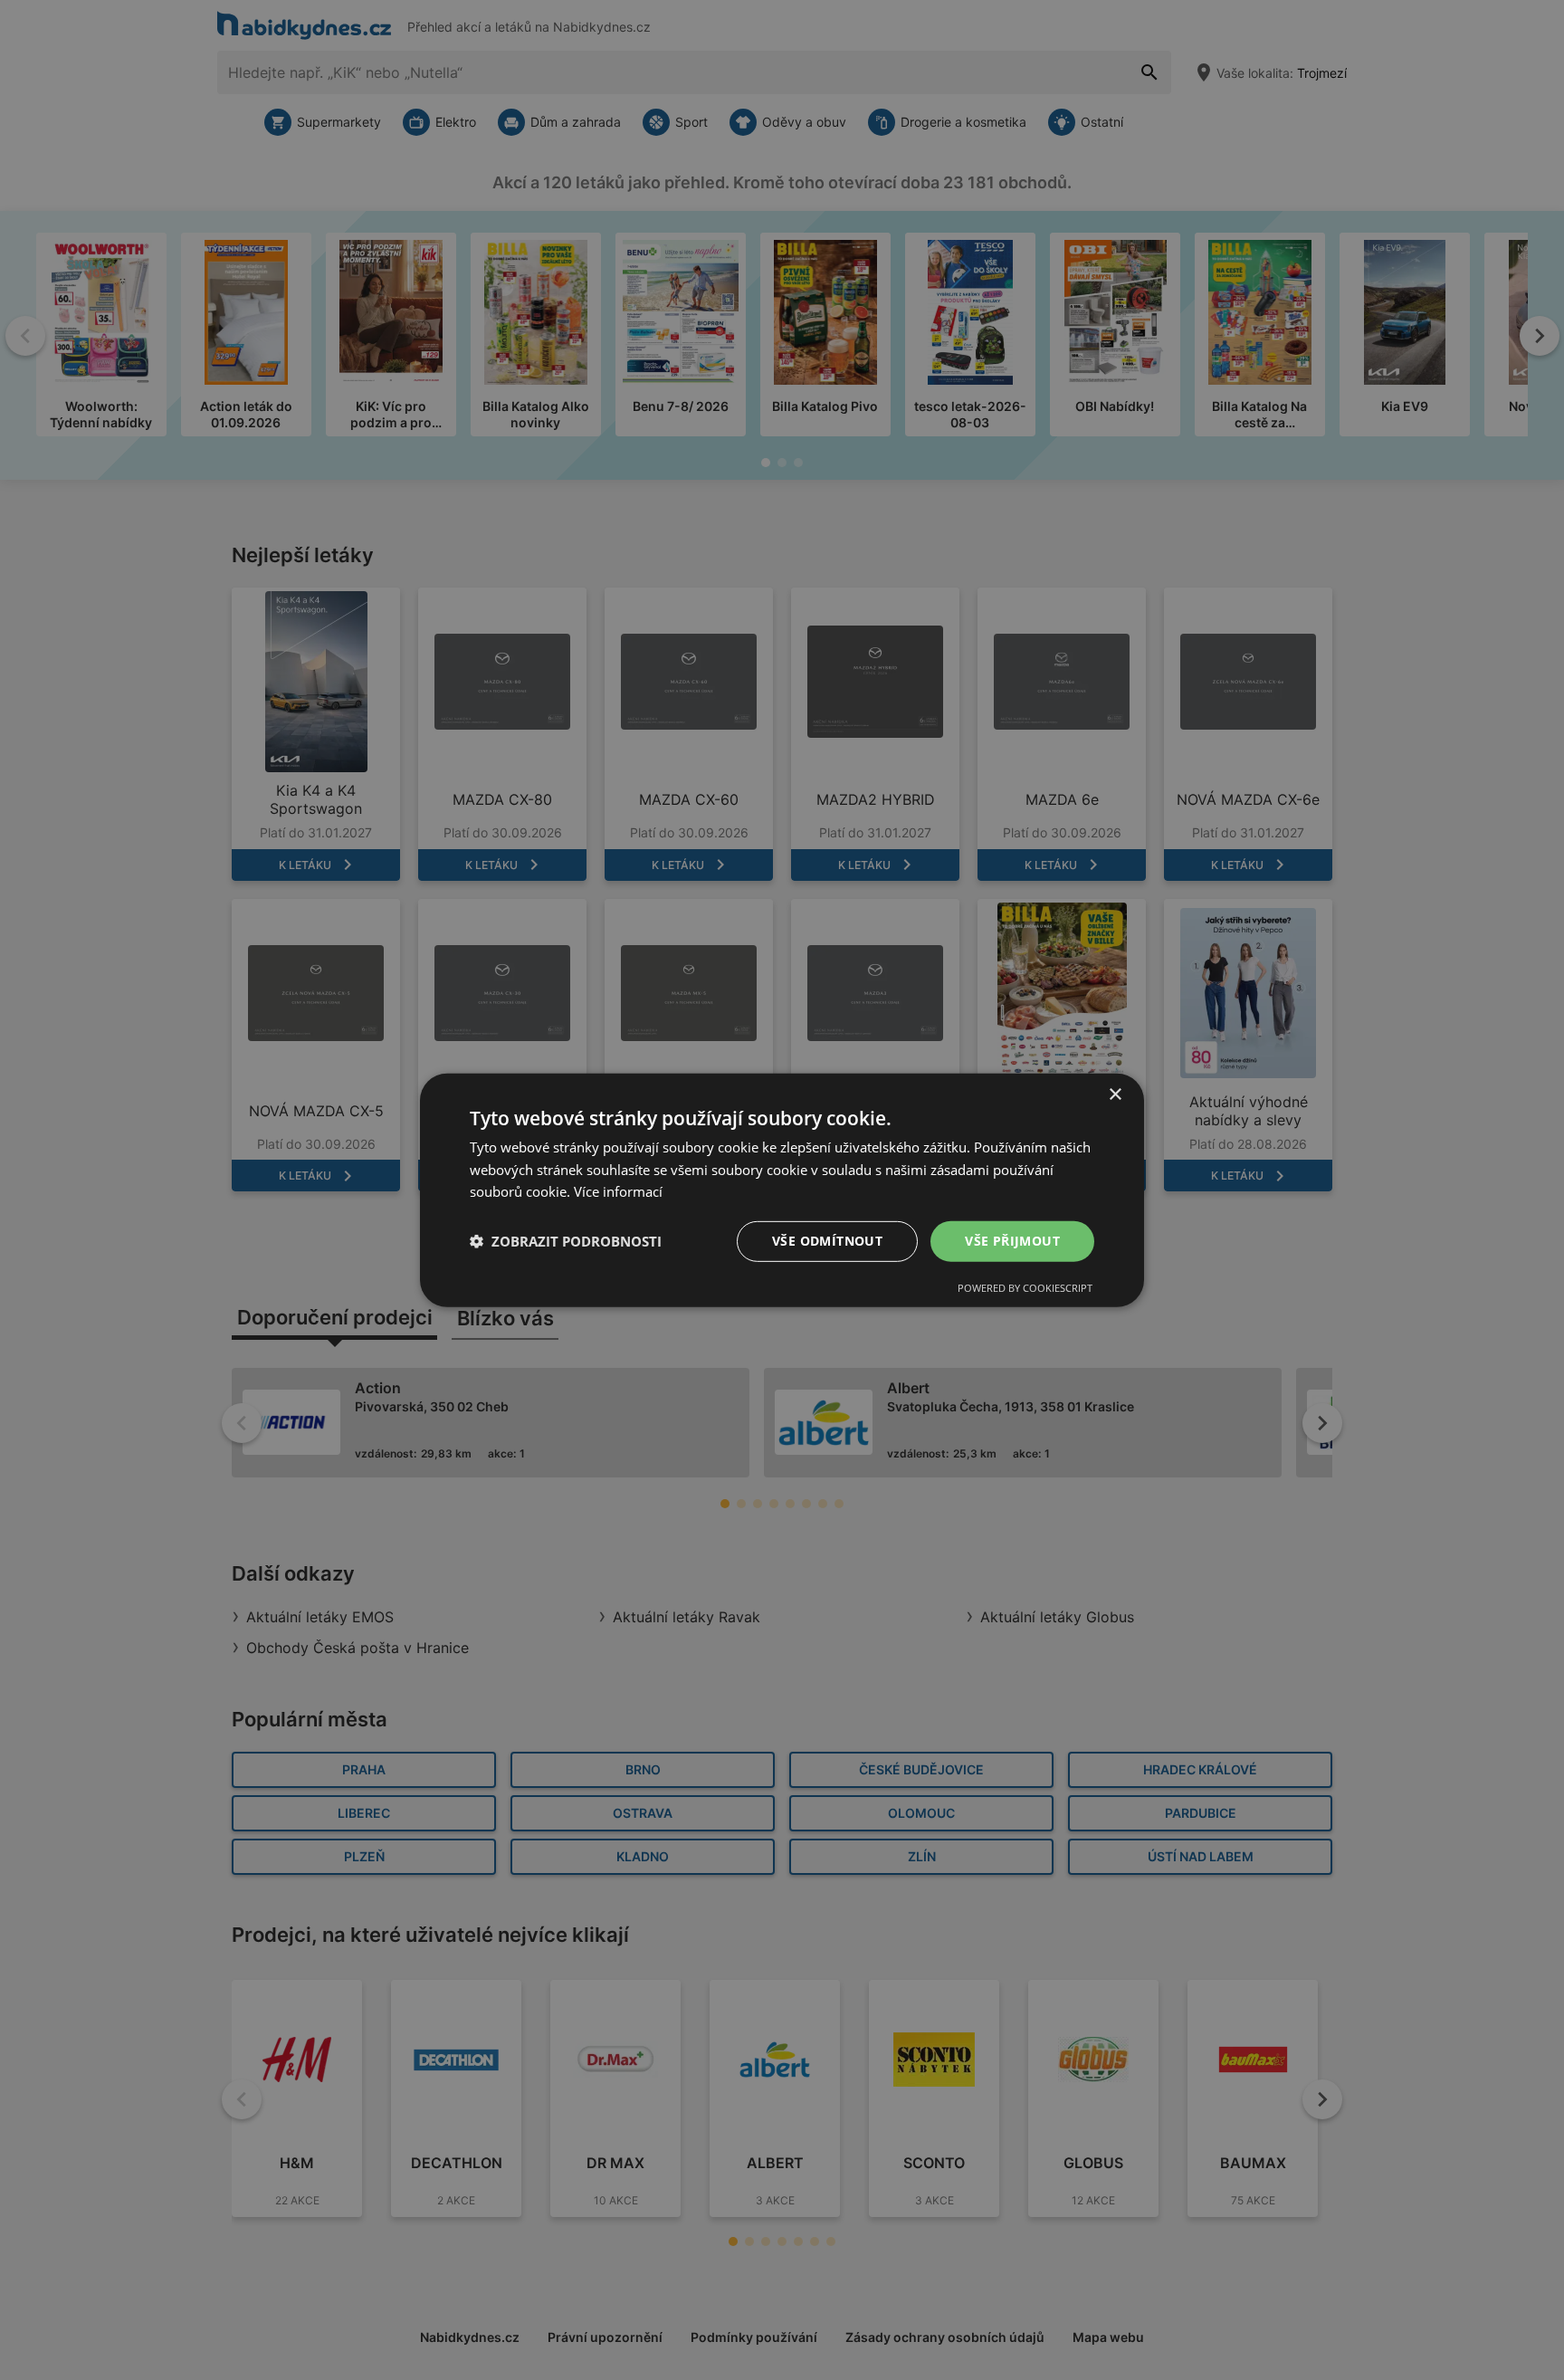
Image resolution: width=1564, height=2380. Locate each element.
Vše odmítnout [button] (827, 1241)
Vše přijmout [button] (1012, 1241)
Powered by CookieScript (1025, 1288)
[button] (566, 1241)
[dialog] (782, 1190)
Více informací (618, 1191)
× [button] (1115, 1094)
